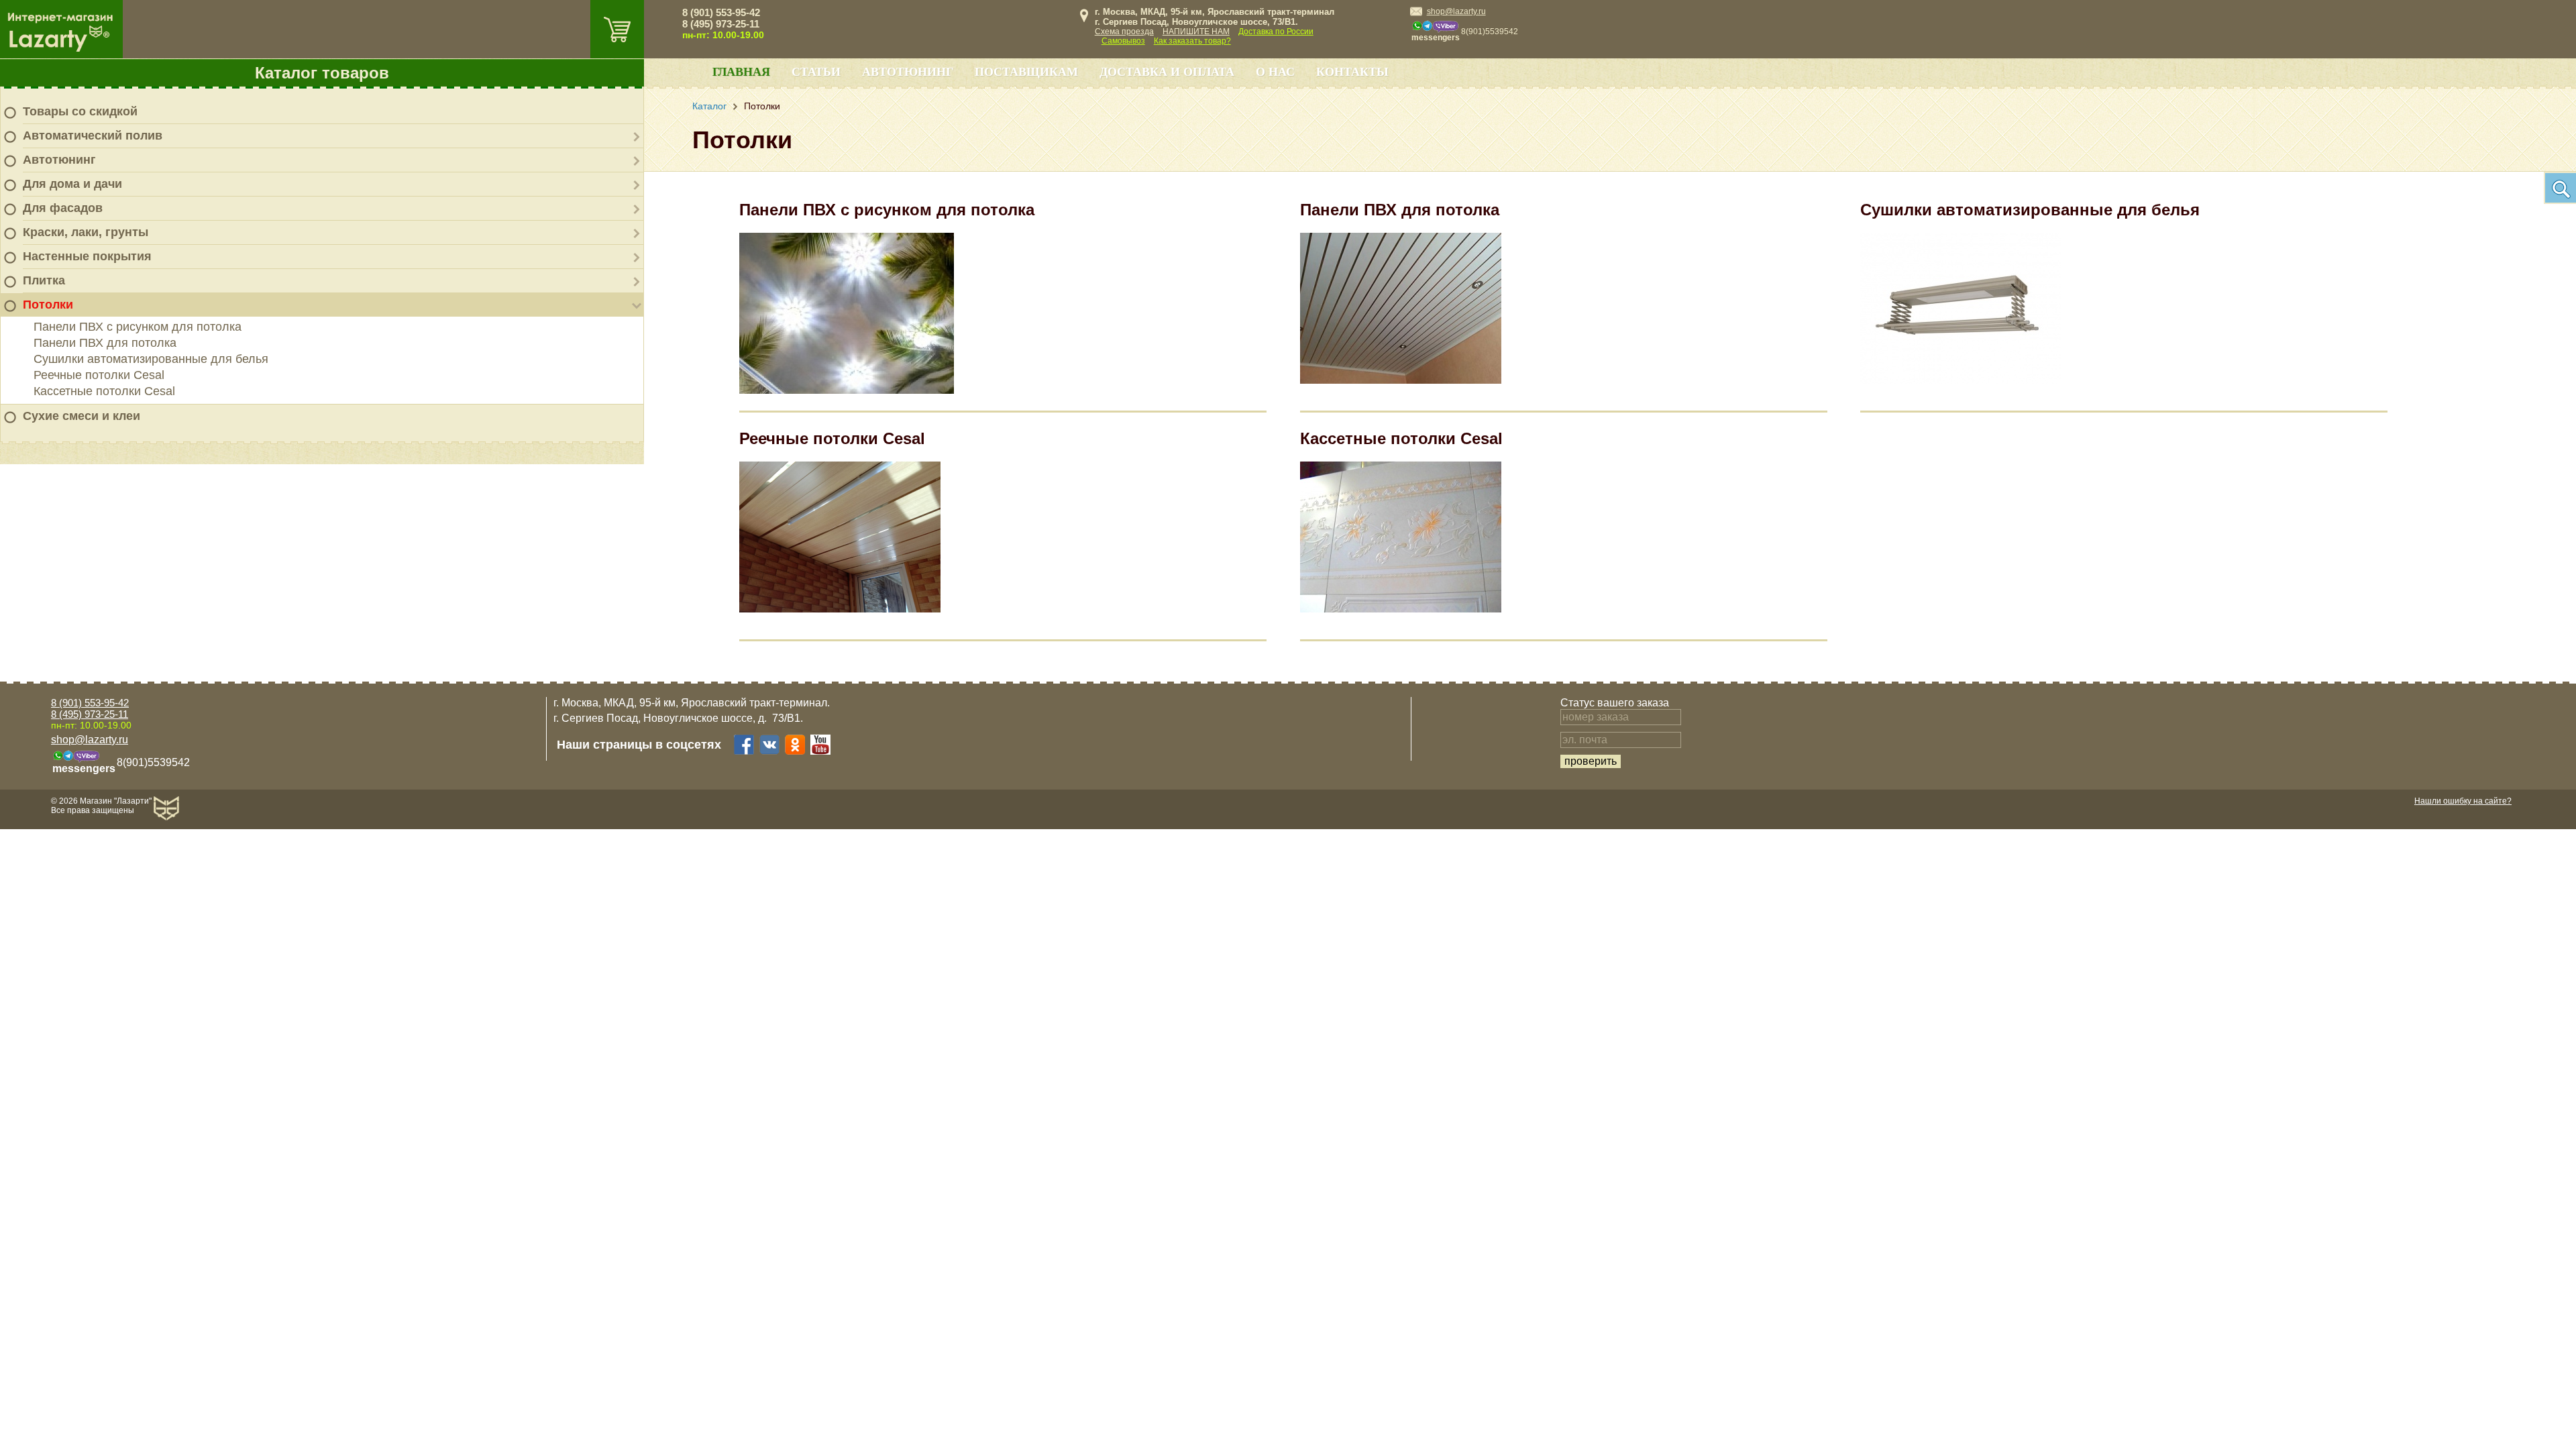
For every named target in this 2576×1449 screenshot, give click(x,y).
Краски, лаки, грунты (86, 232)
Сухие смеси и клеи (82, 416)
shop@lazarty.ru (1456, 11)
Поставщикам (1026, 72)
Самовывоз (1123, 41)
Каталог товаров (322, 73)
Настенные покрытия (87, 256)
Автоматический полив (93, 136)
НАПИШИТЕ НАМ (1196, 32)
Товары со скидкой (80, 111)
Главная (741, 72)
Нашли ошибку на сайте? (2463, 801)
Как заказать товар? (1192, 41)
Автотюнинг (59, 160)
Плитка (44, 280)
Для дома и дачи (72, 184)
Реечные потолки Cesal (99, 375)
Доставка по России (1276, 32)
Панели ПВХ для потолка (105, 343)
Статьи (816, 72)
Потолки (48, 305)
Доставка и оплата (1167, 72)
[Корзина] (617, 29)
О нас (1275, 72)
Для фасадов (63, 208)
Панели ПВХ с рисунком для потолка (138, 327)
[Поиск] (2560, 188)
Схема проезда (1124, 32)
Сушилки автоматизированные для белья (151, 359)
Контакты (1352, 72)
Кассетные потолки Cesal (104, 391)
